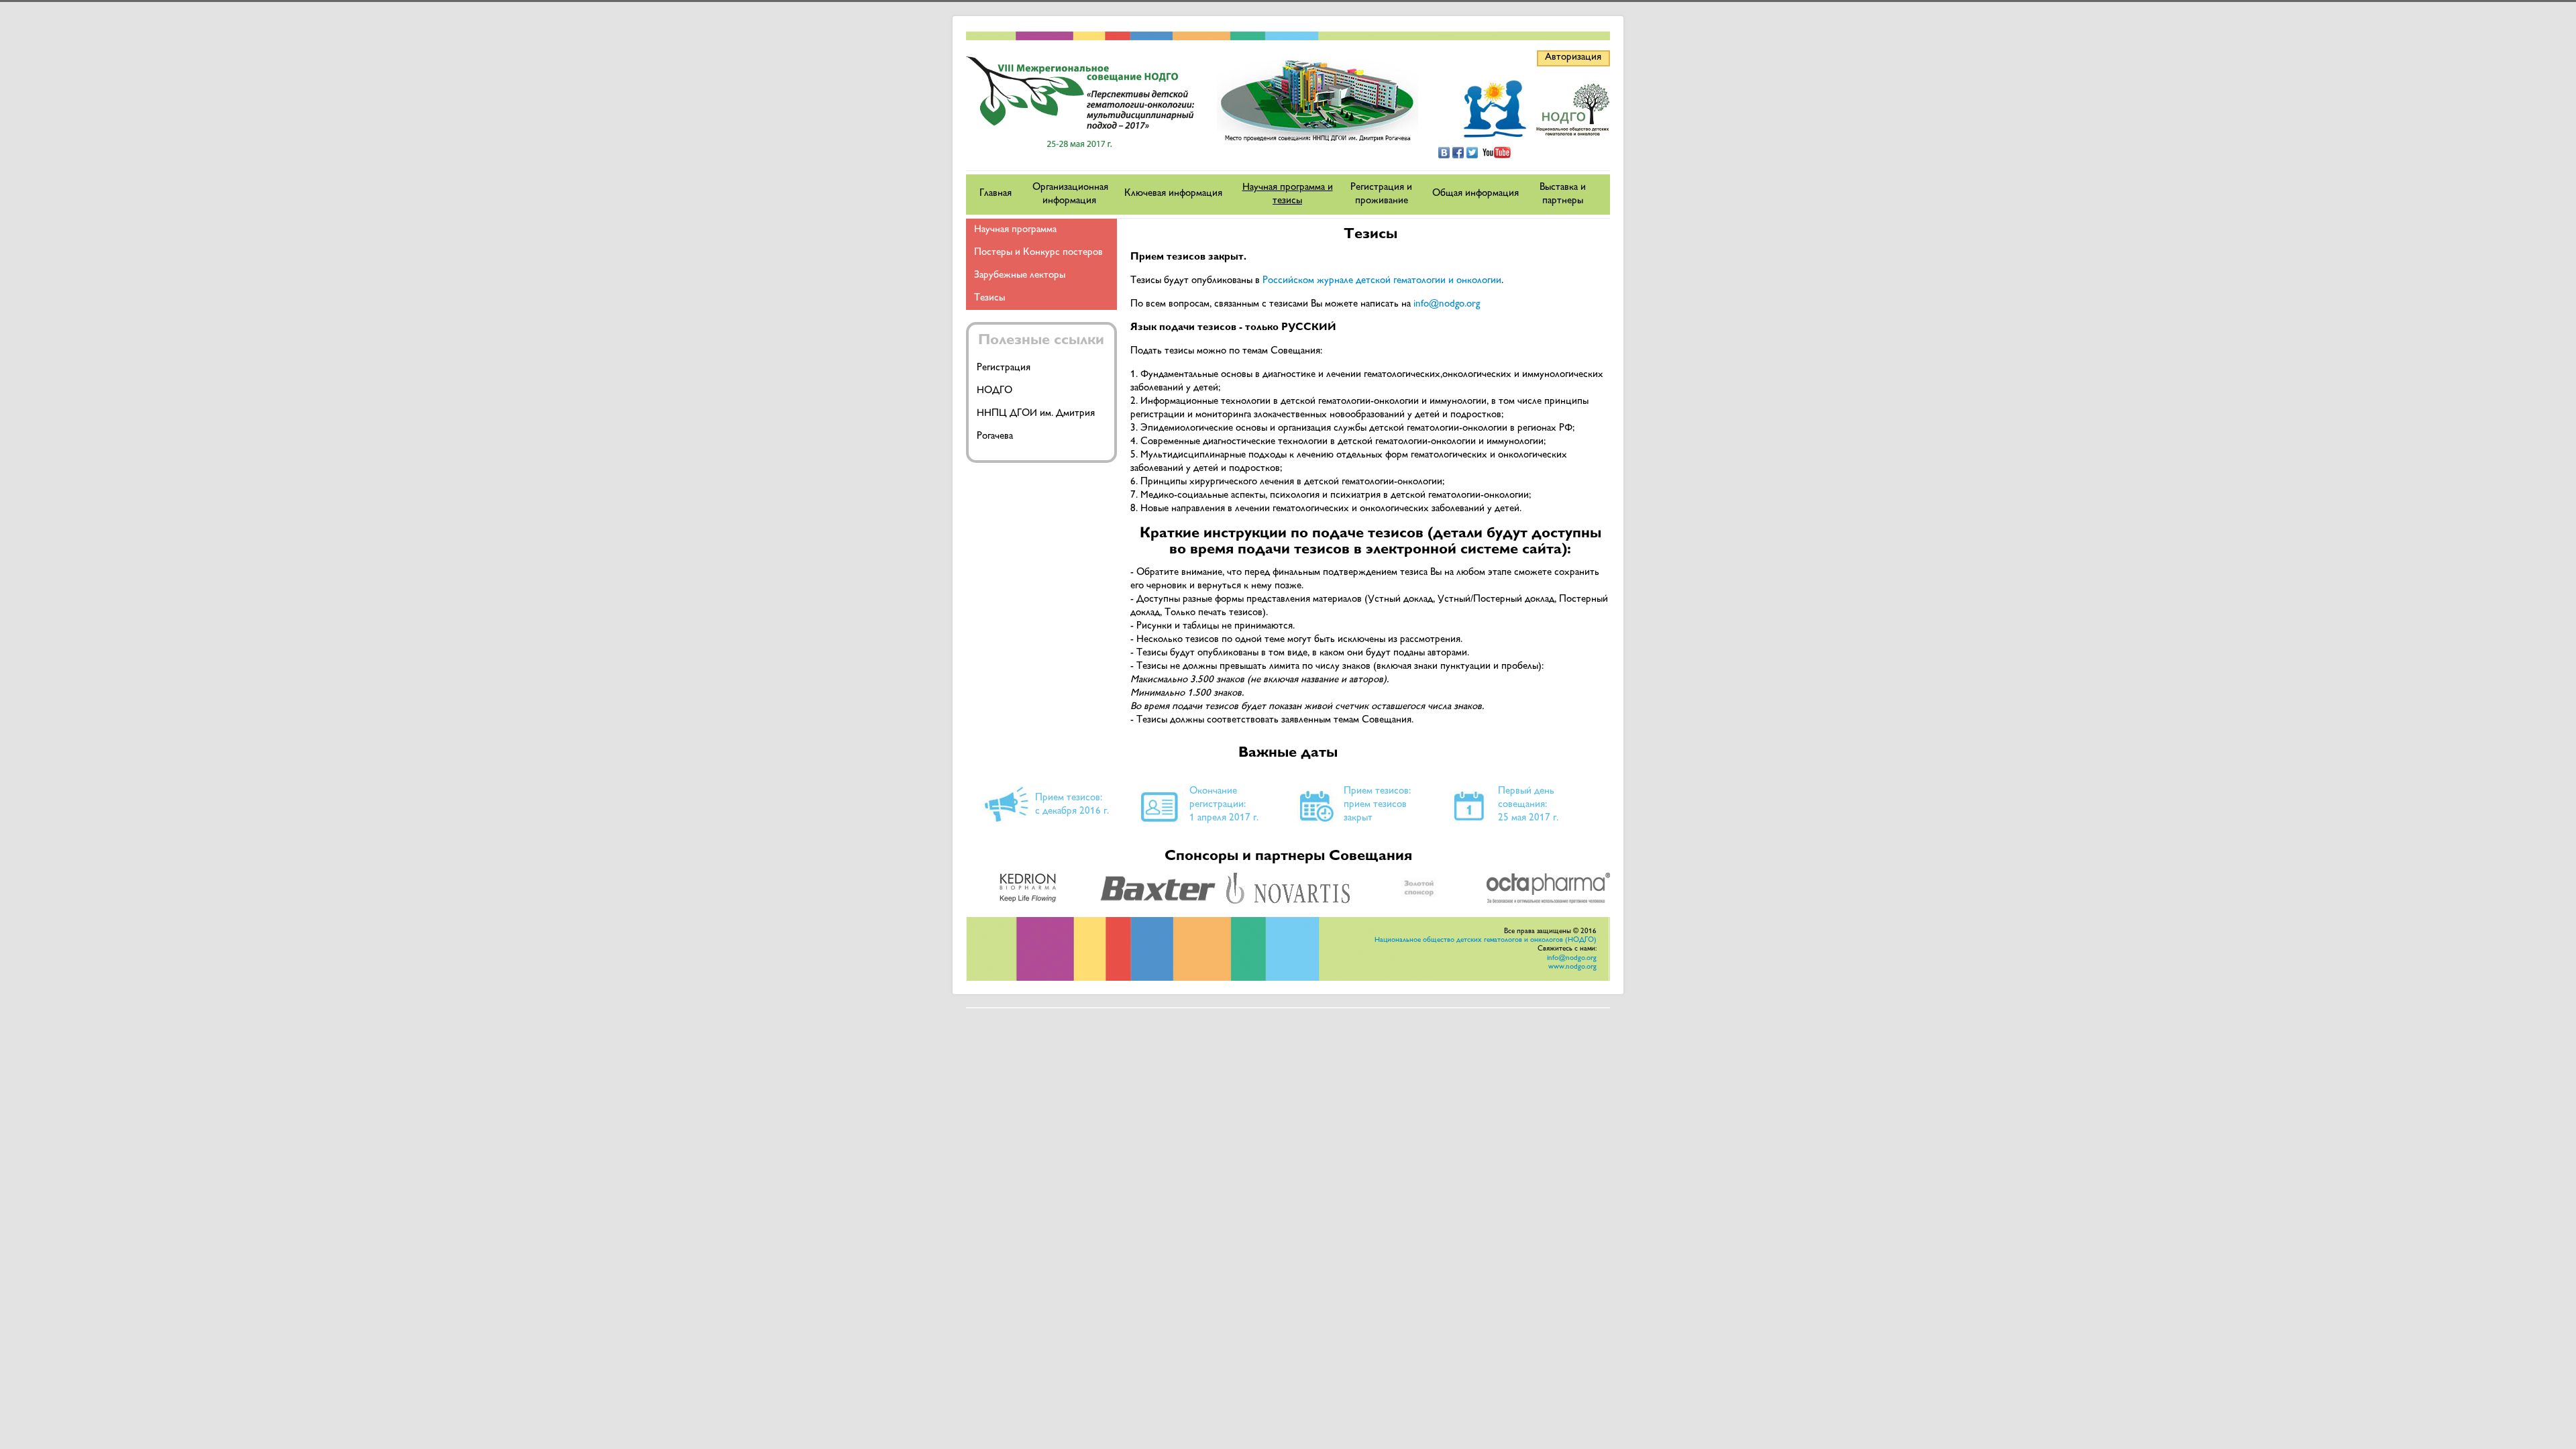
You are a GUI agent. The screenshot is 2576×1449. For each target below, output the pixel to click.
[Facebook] (1458, 153)
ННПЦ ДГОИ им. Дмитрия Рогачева (1036, 425)
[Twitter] (1472, 153)
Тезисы (989, 298)
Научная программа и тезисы (1288, 194)
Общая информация (1475, 194)
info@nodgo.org (1447, 304)
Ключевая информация (1173, 194)
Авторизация (1573, 57)
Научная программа (1015, 230)
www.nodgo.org (1572, 967)
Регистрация (1004, 368)
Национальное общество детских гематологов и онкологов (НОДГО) (1486, 940)
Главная (996, 194)
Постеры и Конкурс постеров (1038, 253)
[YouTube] (1497, 153)
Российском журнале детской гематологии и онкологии (1382, 281)
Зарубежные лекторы (1020, 275)
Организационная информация (1070, 194)
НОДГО (995, 391)
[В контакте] (1444, 153)
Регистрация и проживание (1381, 194)
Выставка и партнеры (1563, 194)
